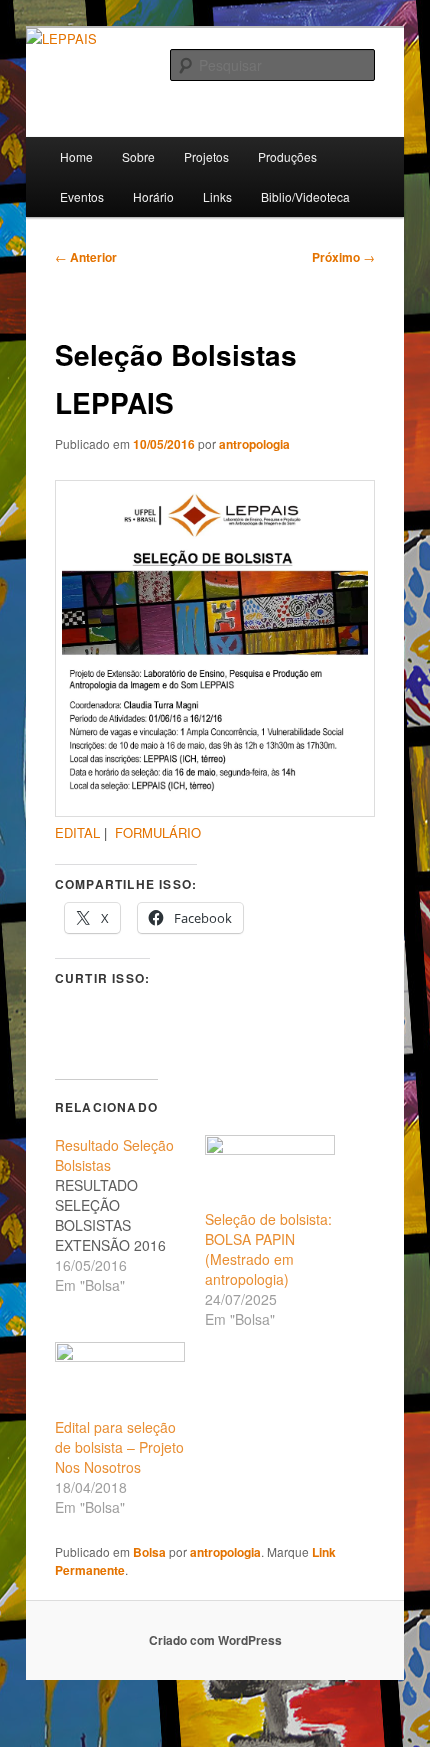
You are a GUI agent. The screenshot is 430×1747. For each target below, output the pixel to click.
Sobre (138, 156)
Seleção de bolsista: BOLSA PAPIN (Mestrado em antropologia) (268, 1249)
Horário (153, 196)
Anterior (86, 257)
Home (76, 156)
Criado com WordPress (215, 1640)
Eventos (82, 196)
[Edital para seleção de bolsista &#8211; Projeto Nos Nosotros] (120, 1379)
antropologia (254, 444)
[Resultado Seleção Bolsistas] (130, 1215)
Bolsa (149, 1552)
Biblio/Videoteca (305, 196)
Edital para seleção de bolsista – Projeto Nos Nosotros (119, 1447)
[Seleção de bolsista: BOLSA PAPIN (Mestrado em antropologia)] (270, 1172)
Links (217, 196)
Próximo (343, 257)
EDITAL (77, 832)
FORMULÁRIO (158, 832)
